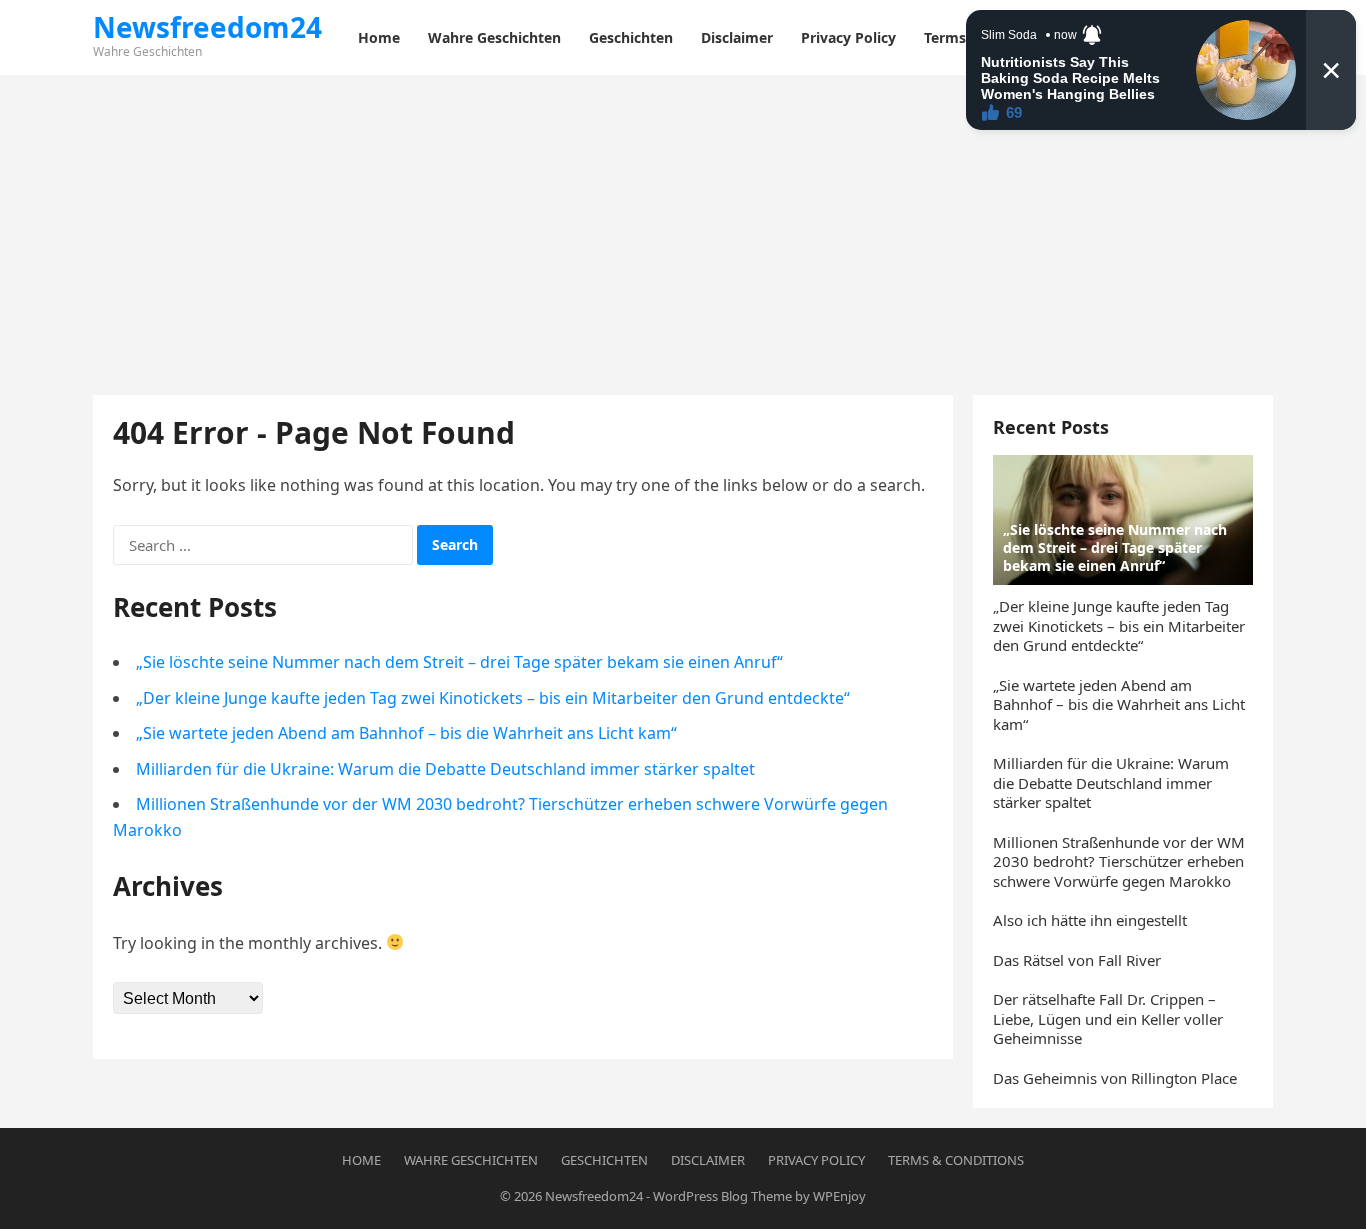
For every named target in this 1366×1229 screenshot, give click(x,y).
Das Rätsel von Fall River (1077, 960)
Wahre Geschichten (471, 1160)
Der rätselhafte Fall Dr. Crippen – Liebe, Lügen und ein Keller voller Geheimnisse (1108, 1018)
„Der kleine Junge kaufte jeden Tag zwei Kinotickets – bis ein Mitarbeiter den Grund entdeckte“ (493, 698)
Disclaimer (708, 1160)
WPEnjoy (839, 1196)
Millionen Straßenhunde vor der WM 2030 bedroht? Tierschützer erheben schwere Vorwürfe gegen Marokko (1119, 861)
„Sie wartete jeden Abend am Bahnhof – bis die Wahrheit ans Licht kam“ (406, 733)
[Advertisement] (683, 225)
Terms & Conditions (956, 1160)
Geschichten (604, 1160)
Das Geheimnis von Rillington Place (1115, 1078)
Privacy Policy (816, 1160)
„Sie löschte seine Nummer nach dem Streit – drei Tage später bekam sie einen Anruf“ (459, 662)
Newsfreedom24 (207, 27)
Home (361, 1160)
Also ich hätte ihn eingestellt (1090, 920)
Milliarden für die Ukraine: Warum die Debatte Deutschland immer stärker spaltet (445, 769)
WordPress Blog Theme (722, 1196)
